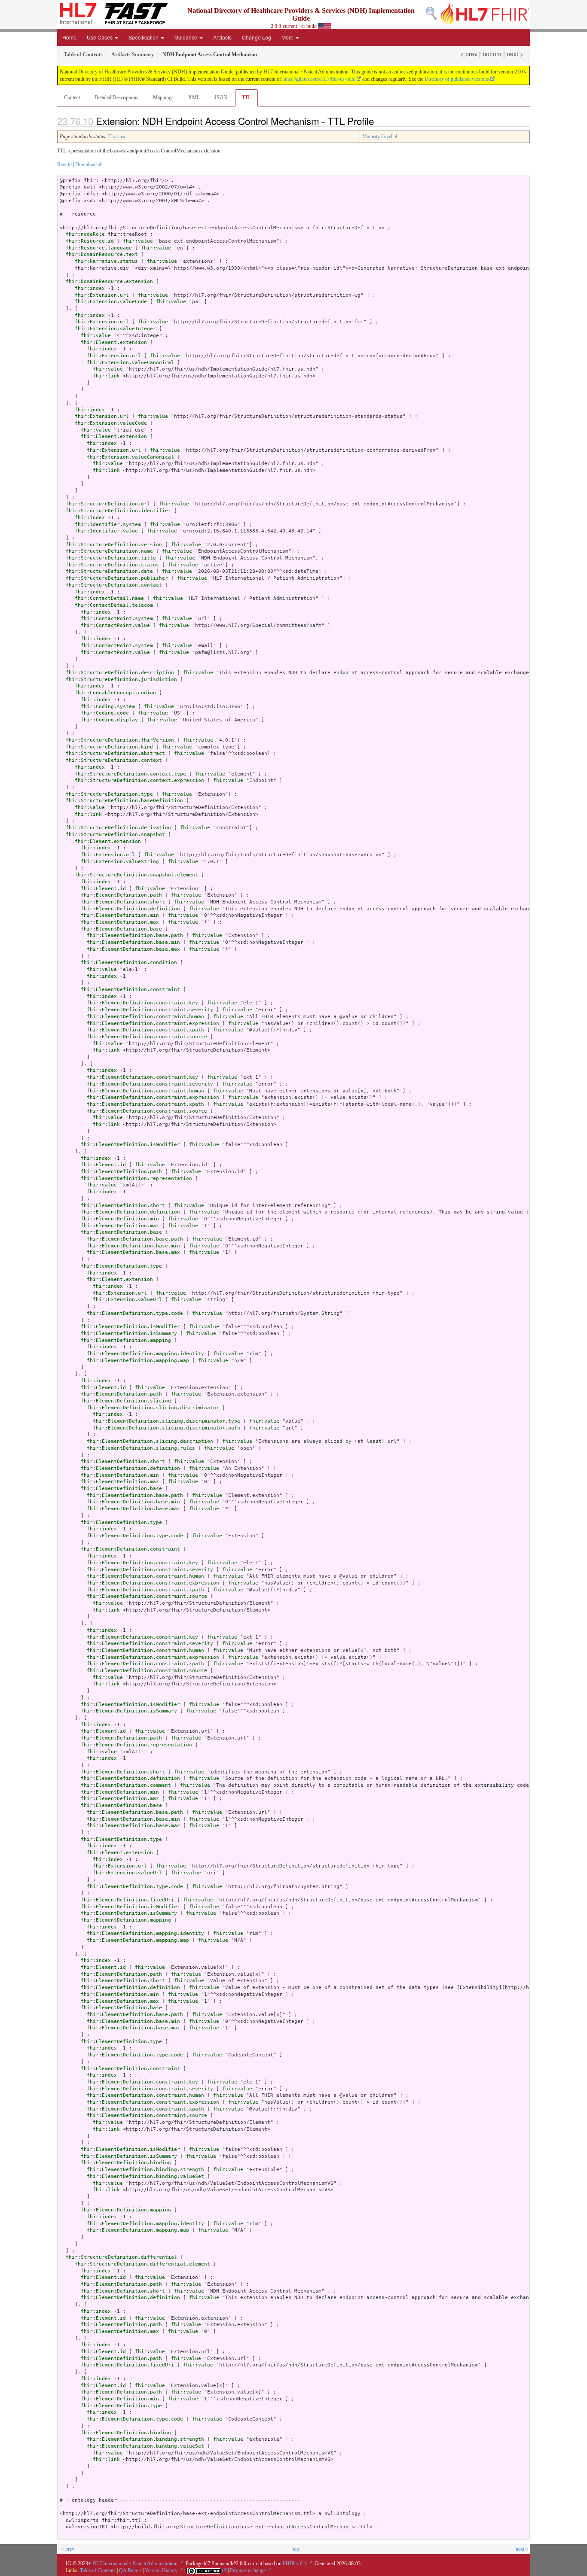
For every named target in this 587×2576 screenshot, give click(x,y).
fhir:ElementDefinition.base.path (135, 935)
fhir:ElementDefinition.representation (136, 1179)
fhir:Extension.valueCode (111, 302)
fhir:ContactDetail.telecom (114, 605)
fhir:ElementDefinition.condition (129, 963)
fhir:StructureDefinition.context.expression (139, 780)
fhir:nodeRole (85, 234)
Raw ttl (64, 164)
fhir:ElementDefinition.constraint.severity (150, 1010)
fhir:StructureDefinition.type (109, 794)
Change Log (257, 37)
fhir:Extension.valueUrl (127, 1300)
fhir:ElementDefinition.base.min (133, 942)
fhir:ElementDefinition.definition (130, 909)
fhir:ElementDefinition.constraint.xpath (145, 1030)
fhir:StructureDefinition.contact (114, 585)
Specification (144, 37)
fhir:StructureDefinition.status (112, 565)
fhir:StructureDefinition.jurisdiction (121, 680)
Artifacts (222, 37)
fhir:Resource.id (90, 241)
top (296, 2549)
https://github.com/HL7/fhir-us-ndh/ (319, 79)
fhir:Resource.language (99, 248)
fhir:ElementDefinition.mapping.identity (145, 1354)
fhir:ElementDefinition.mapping (126, 1340)
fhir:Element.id (103, 889)
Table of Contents (98, 2570)
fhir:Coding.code (105, 713)
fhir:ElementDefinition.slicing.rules (141, 1448)
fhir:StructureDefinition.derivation (118, 828)
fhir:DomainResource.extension (109, 281)
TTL (246, 97)
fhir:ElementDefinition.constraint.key (142, 1003)
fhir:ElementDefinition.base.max (133, 949)
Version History (161, 2570)
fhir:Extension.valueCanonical (130, 363)
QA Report (130, 2570)
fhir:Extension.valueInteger (115, 329)
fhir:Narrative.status (106, 261)
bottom (492, 54)
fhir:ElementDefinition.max (120, 922)
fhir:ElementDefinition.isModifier (130, 1145)
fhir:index (90, 288)
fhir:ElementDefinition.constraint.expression (153, 1023)
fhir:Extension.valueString (120, 862)
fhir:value (138, 241)
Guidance (186, 37)
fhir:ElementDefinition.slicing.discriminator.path (167, 1428)
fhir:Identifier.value (106, 531)
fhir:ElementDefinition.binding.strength (145, 2170)
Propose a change (248, 2570)
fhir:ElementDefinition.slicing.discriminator (153, 1408)
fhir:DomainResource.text (102, 254)
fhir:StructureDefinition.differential (121, 2257)
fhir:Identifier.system (108, 525)
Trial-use (117, 137)
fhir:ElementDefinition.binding (126, 2163)
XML (194, 97)
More (288, 37)
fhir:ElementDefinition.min (120, 915)
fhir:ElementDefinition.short (123, 902)
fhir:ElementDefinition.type (121, 1266)
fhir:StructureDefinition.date (109, 571)
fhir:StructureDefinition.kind (109, 747)
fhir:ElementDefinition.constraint (130, 990)
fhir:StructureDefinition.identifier (118, 511)
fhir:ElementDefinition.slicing (126, 1401)
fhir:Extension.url (102, 295)
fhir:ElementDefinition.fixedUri (127, 1900)
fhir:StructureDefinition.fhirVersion (120, 740)
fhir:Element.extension (114, 342)
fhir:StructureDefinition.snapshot (115, 835)
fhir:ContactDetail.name (109, 598)
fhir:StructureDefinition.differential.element (142, 2264)
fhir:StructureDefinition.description (120, 673)
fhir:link (106, 376)
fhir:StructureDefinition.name (109, 551)
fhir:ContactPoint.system (117, 619)
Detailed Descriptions (116, 97)
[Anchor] (381, 121)
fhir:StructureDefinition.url (108, 504)
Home (69, 37)
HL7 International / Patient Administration (135, 2564)
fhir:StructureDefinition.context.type (130, 774)
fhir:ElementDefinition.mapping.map (138, 1361)
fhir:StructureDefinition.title (111, 558)
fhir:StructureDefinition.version (114, 545)
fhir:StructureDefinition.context (114, 760)
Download (86, 164)
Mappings (163, 97)
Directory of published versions (457, 79)
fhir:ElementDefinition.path (121, 895)
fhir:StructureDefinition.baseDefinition (124, 801)
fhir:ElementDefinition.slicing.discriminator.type (167, 1421)
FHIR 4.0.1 (295, 2564)
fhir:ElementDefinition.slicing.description (150, 1441)
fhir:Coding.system (108, 707)
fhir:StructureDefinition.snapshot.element (136, 875)
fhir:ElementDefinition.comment (126, 1785)
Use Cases (100, 37)
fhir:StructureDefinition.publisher (117, 578)
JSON (221, 97)
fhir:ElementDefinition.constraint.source (147, 1037)
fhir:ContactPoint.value (115, 625)
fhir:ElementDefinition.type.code (135, 1313)
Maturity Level (377, 137)
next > (515, 54)
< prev (469, 54)
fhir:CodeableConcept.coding (115, 693)
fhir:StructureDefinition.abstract (115, 753)
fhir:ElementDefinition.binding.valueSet (145, 2176)
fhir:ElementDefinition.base (121, 929)
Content (72, 97)
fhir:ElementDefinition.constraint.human (145, 1017)
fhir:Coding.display (109, 720)
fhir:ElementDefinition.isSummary (129, 1334)
